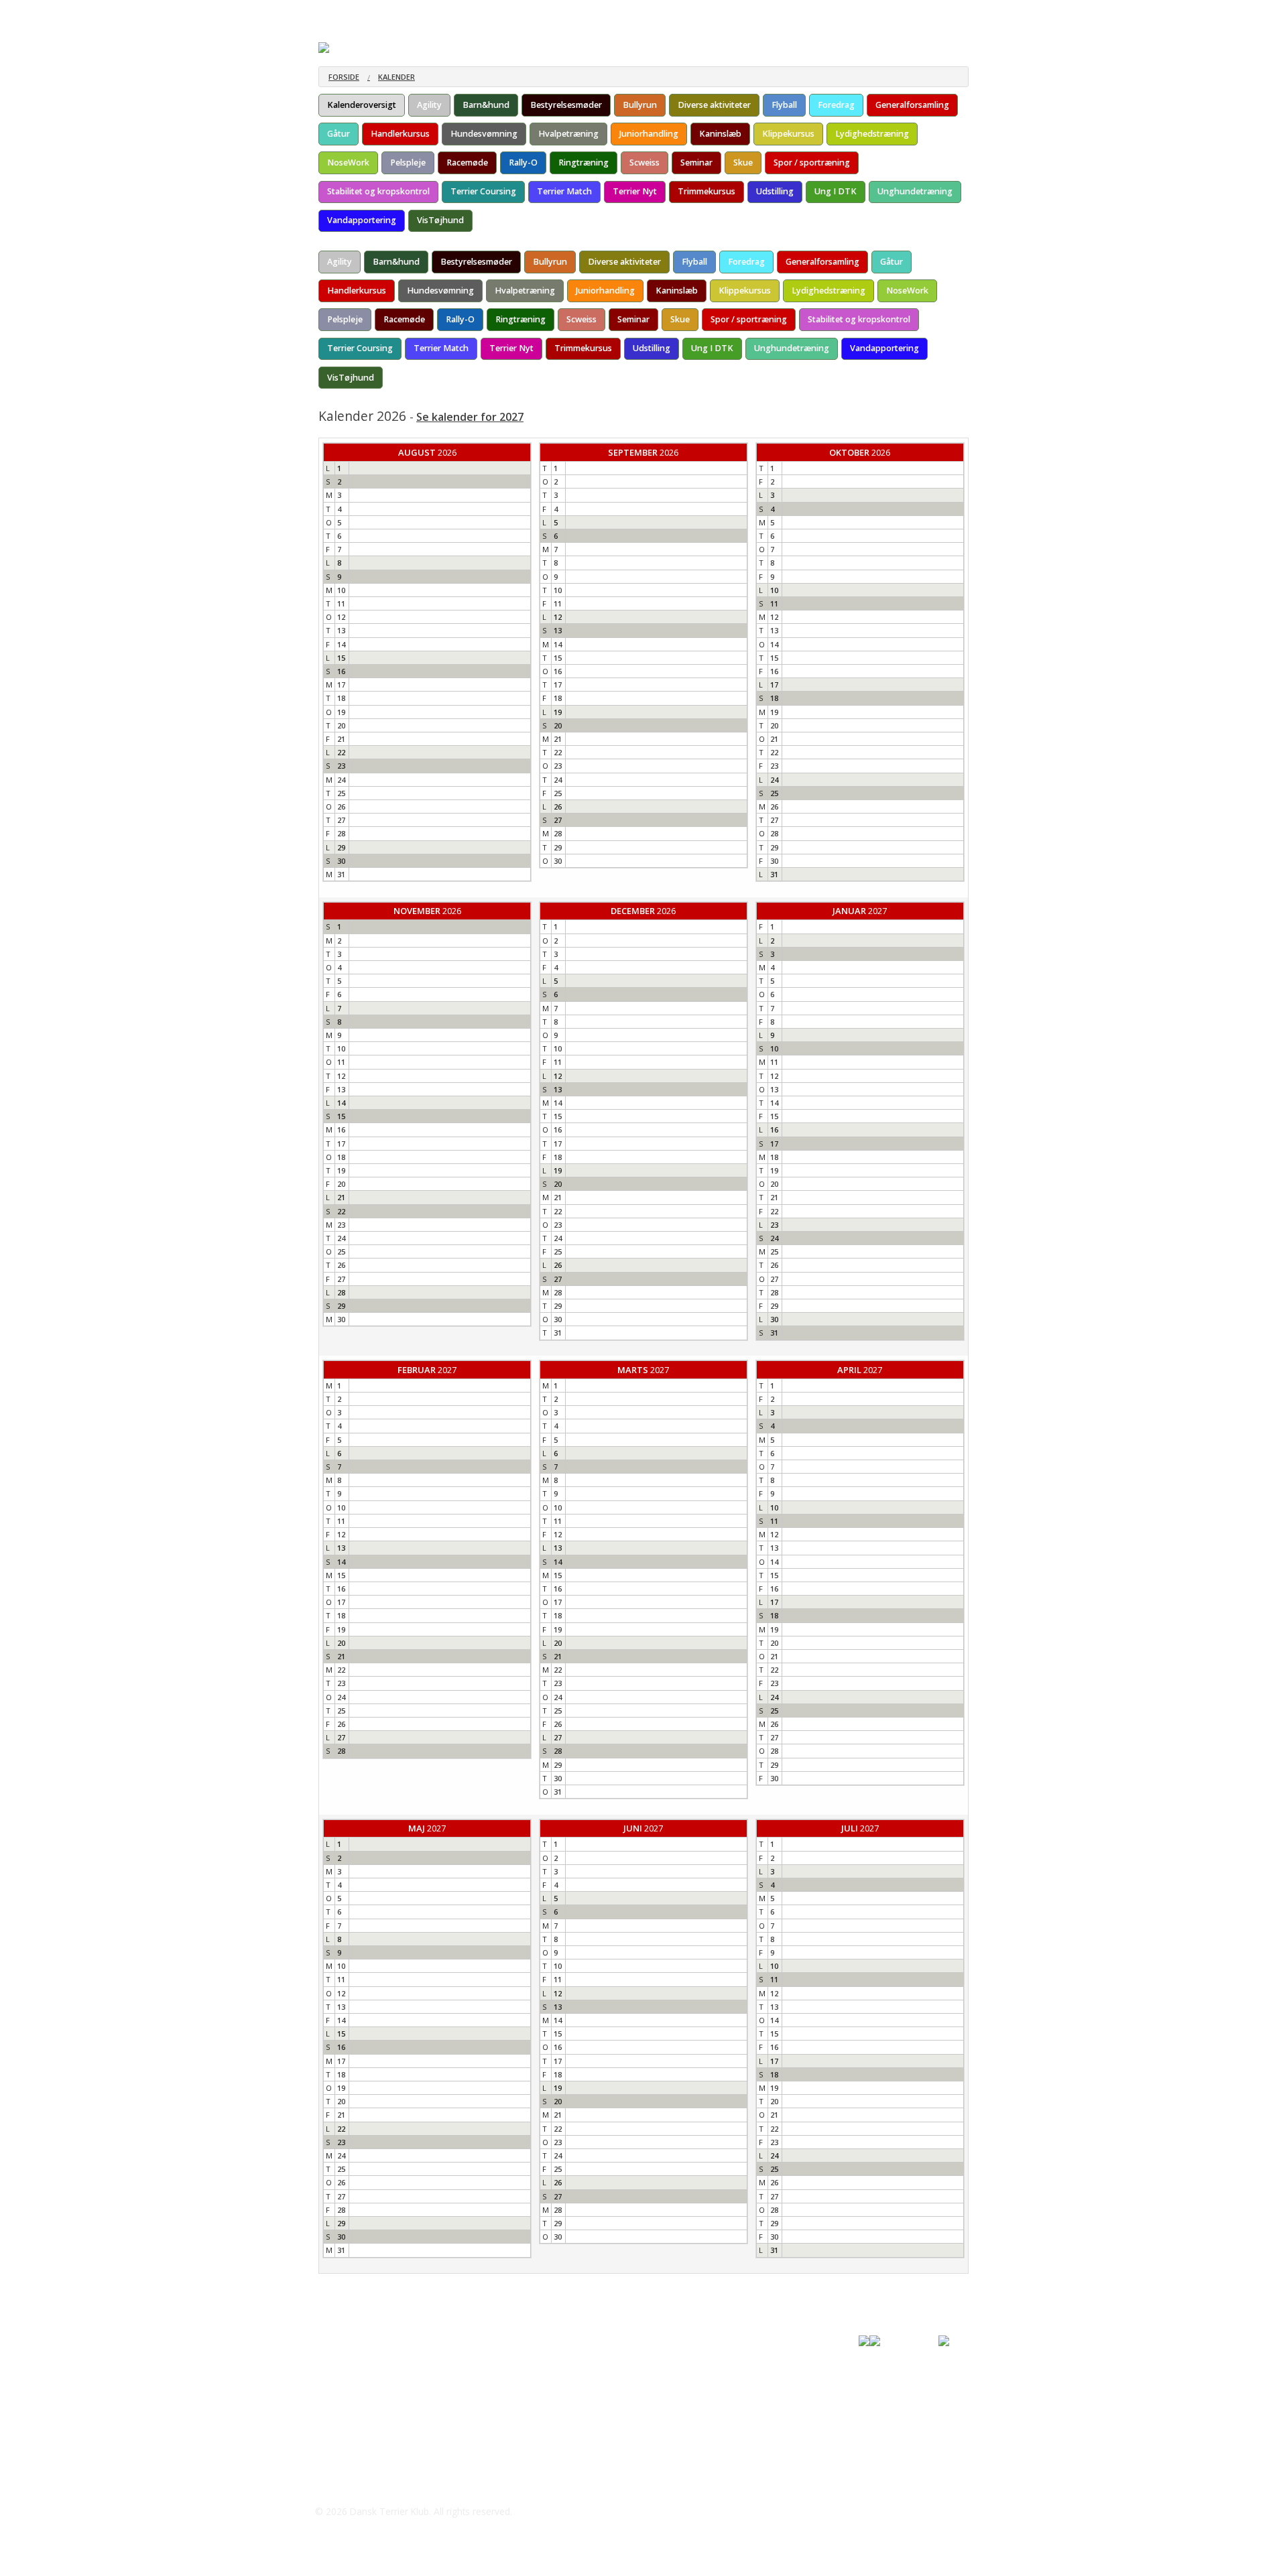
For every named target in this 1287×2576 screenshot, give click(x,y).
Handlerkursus (400, 134)
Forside (334, 13)
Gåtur (339, 134)
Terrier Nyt (635, 191)
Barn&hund (486, 105)
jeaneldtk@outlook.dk (383, 2378)
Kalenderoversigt (362, 105)
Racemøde (467, 163)
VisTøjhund (440, 220)
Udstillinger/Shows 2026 (491, 13)
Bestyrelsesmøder (566, 105)
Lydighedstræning (872, 134)
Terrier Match (564, 191)
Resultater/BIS (590, 13)
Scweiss (645, 163)
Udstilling (775, 191)
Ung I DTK (836, 191)
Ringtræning (584, 163)
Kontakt (782, 13)
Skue (743, 163)
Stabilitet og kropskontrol (378, 191)
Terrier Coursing (483, 191)
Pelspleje (408, 163)
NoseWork (348, 163)
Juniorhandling (649, 134)
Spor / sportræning (812, 163)
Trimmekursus (707, 191)
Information (396, 13)
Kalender (396, 77)
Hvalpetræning (568, 134)
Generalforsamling (912, 105)
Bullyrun (640, 105)
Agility (429, 105)
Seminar (696, 163)
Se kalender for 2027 (470, 417)
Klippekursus (788, 134)
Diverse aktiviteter (714, 105)
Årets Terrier (669, 13)
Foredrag (836, 105)
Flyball (784, 105)
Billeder (729, 13)
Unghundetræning (915, 191)
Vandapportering (362, 220)
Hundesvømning (484, 134)
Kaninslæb (720, 134)
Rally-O (523, 163)
